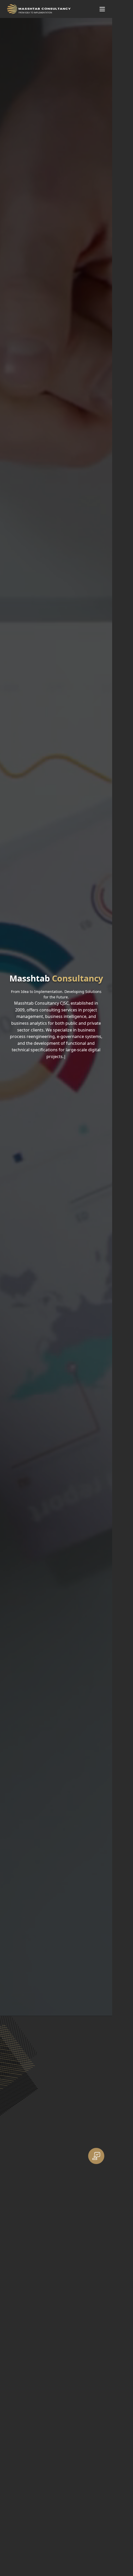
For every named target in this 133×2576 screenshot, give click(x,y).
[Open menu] (102, 9)
